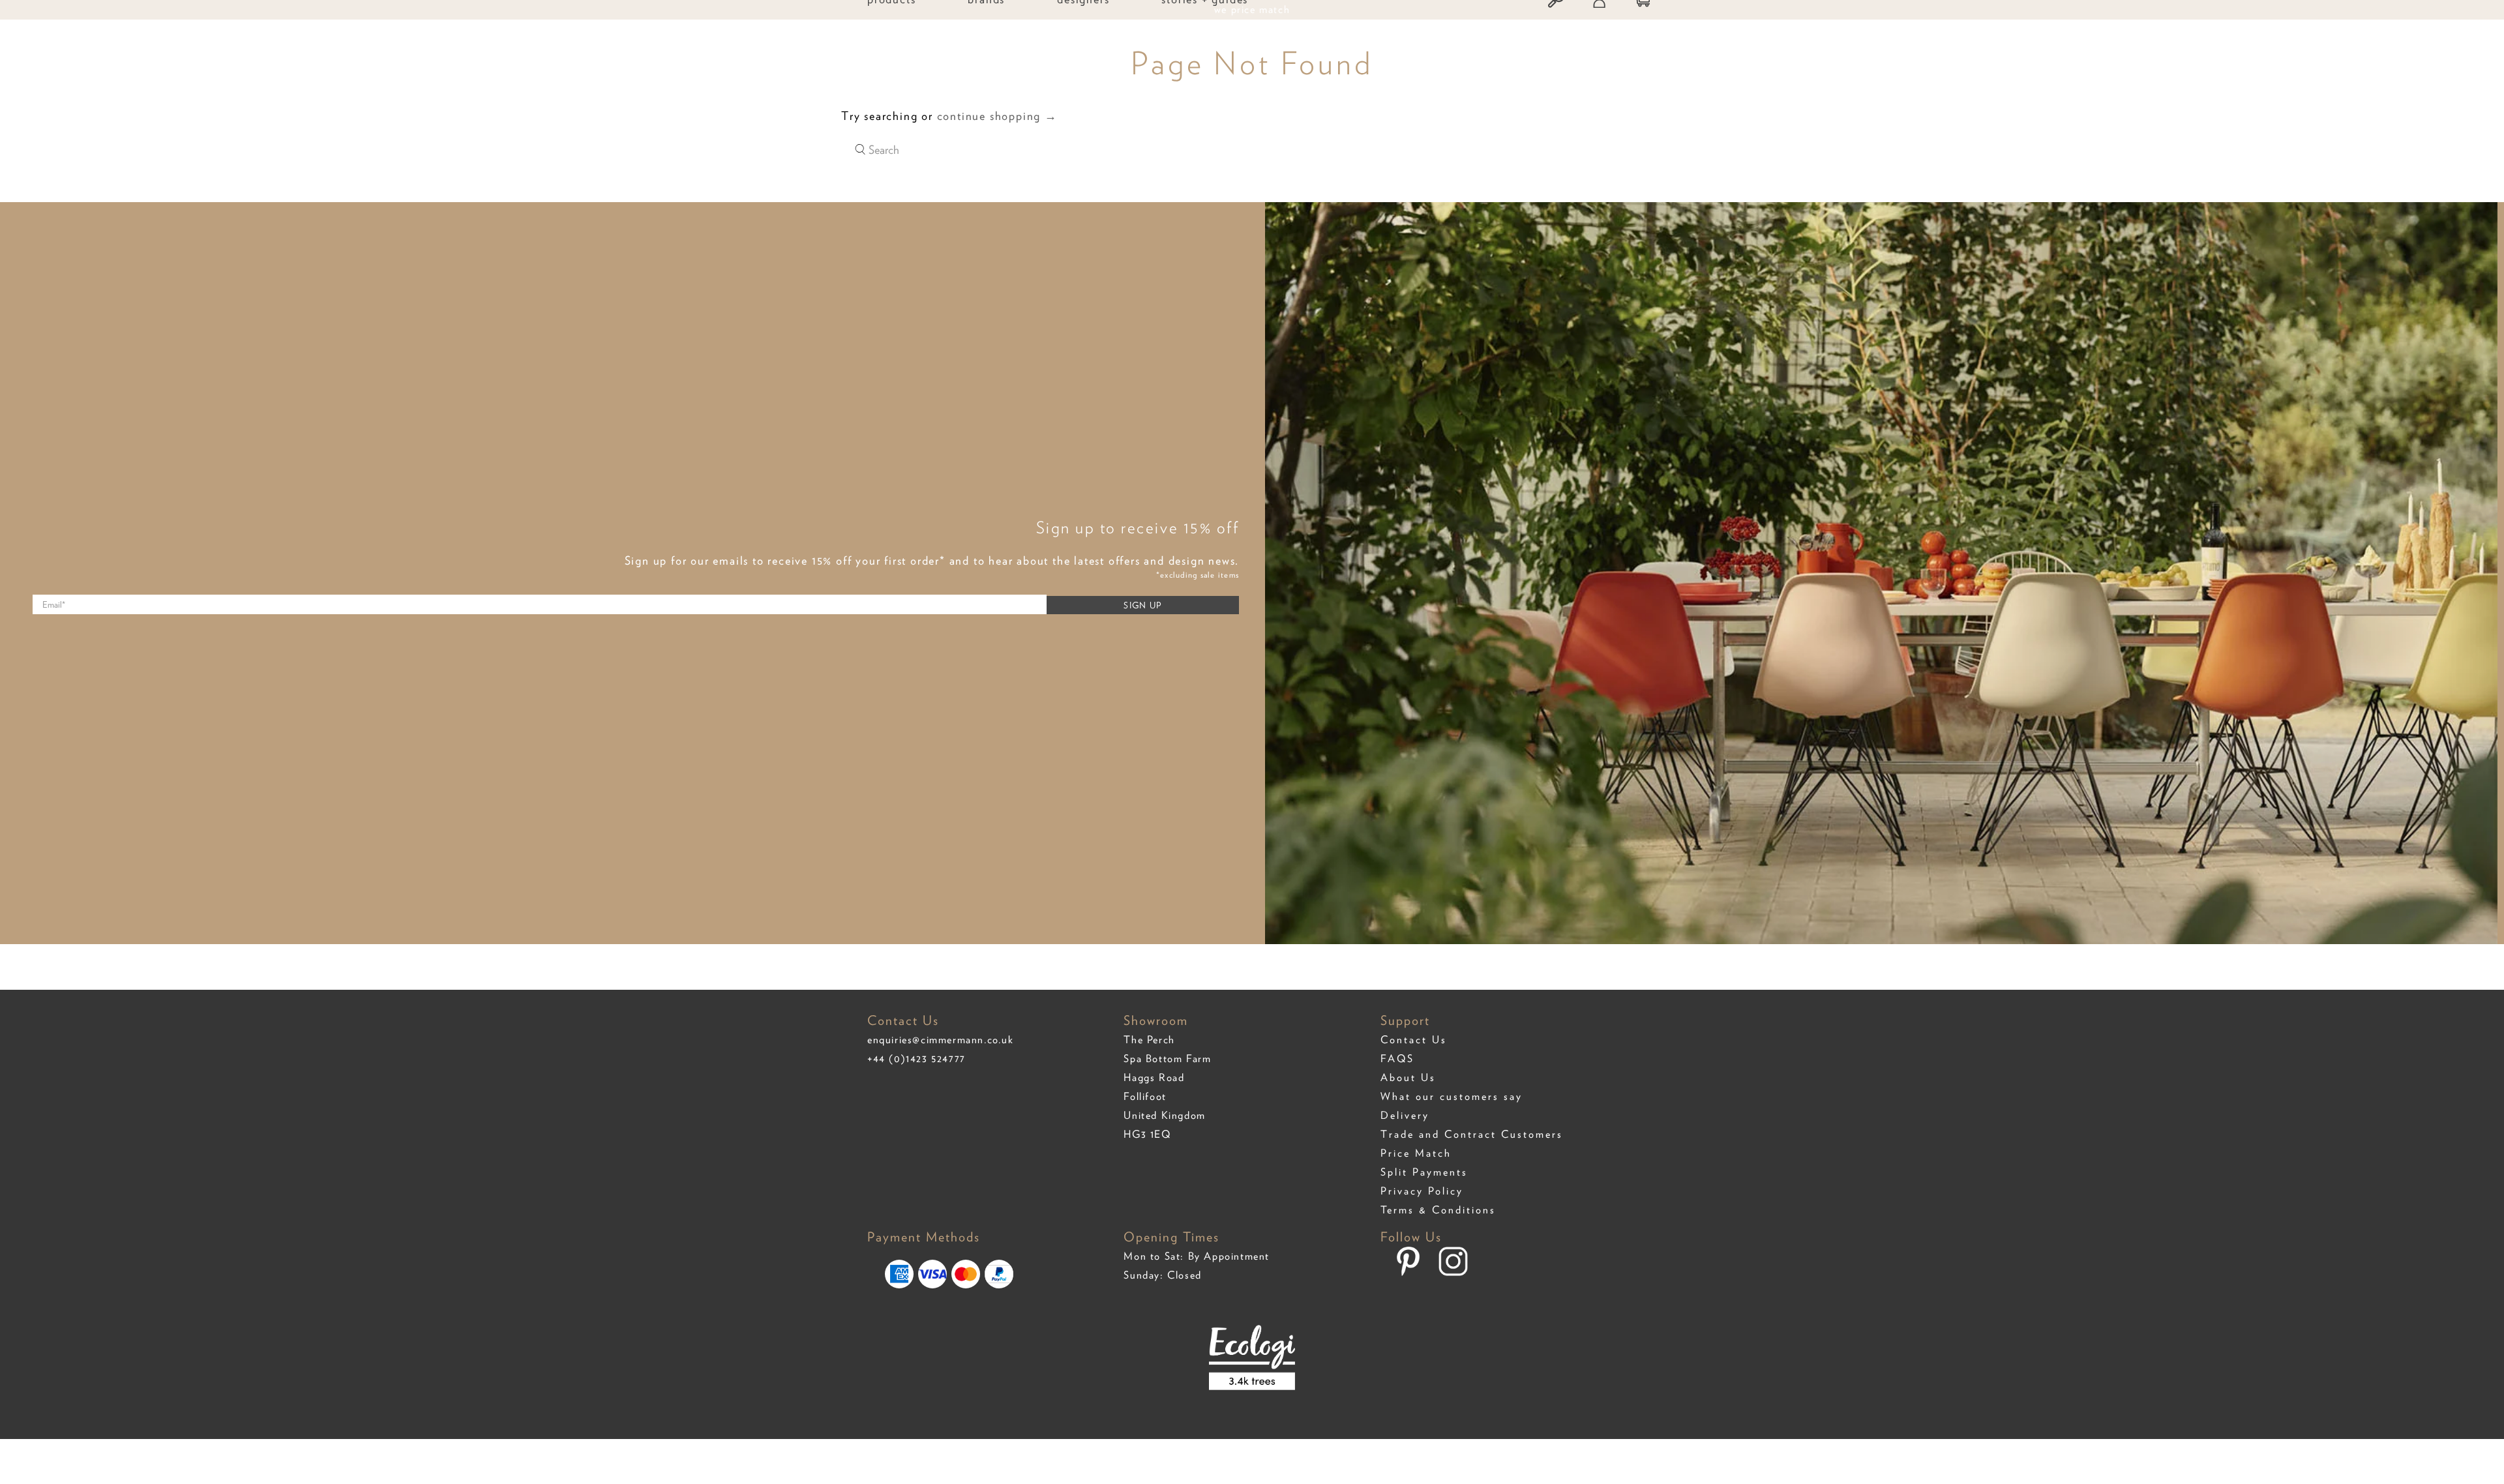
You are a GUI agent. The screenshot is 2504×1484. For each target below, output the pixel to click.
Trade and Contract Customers (1472, 1134)
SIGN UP (1142, 605)
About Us (1408, 1077)
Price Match (1416, 1153)
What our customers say (1452, 1096)
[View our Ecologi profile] (1252, 1367)
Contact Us (1414, 1040)
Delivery (1405, 1115)
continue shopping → (997, 116)
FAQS (1397, 1059)
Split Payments (1424, 1172)
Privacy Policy (1422, 1191)
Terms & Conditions (1438, 1210)
